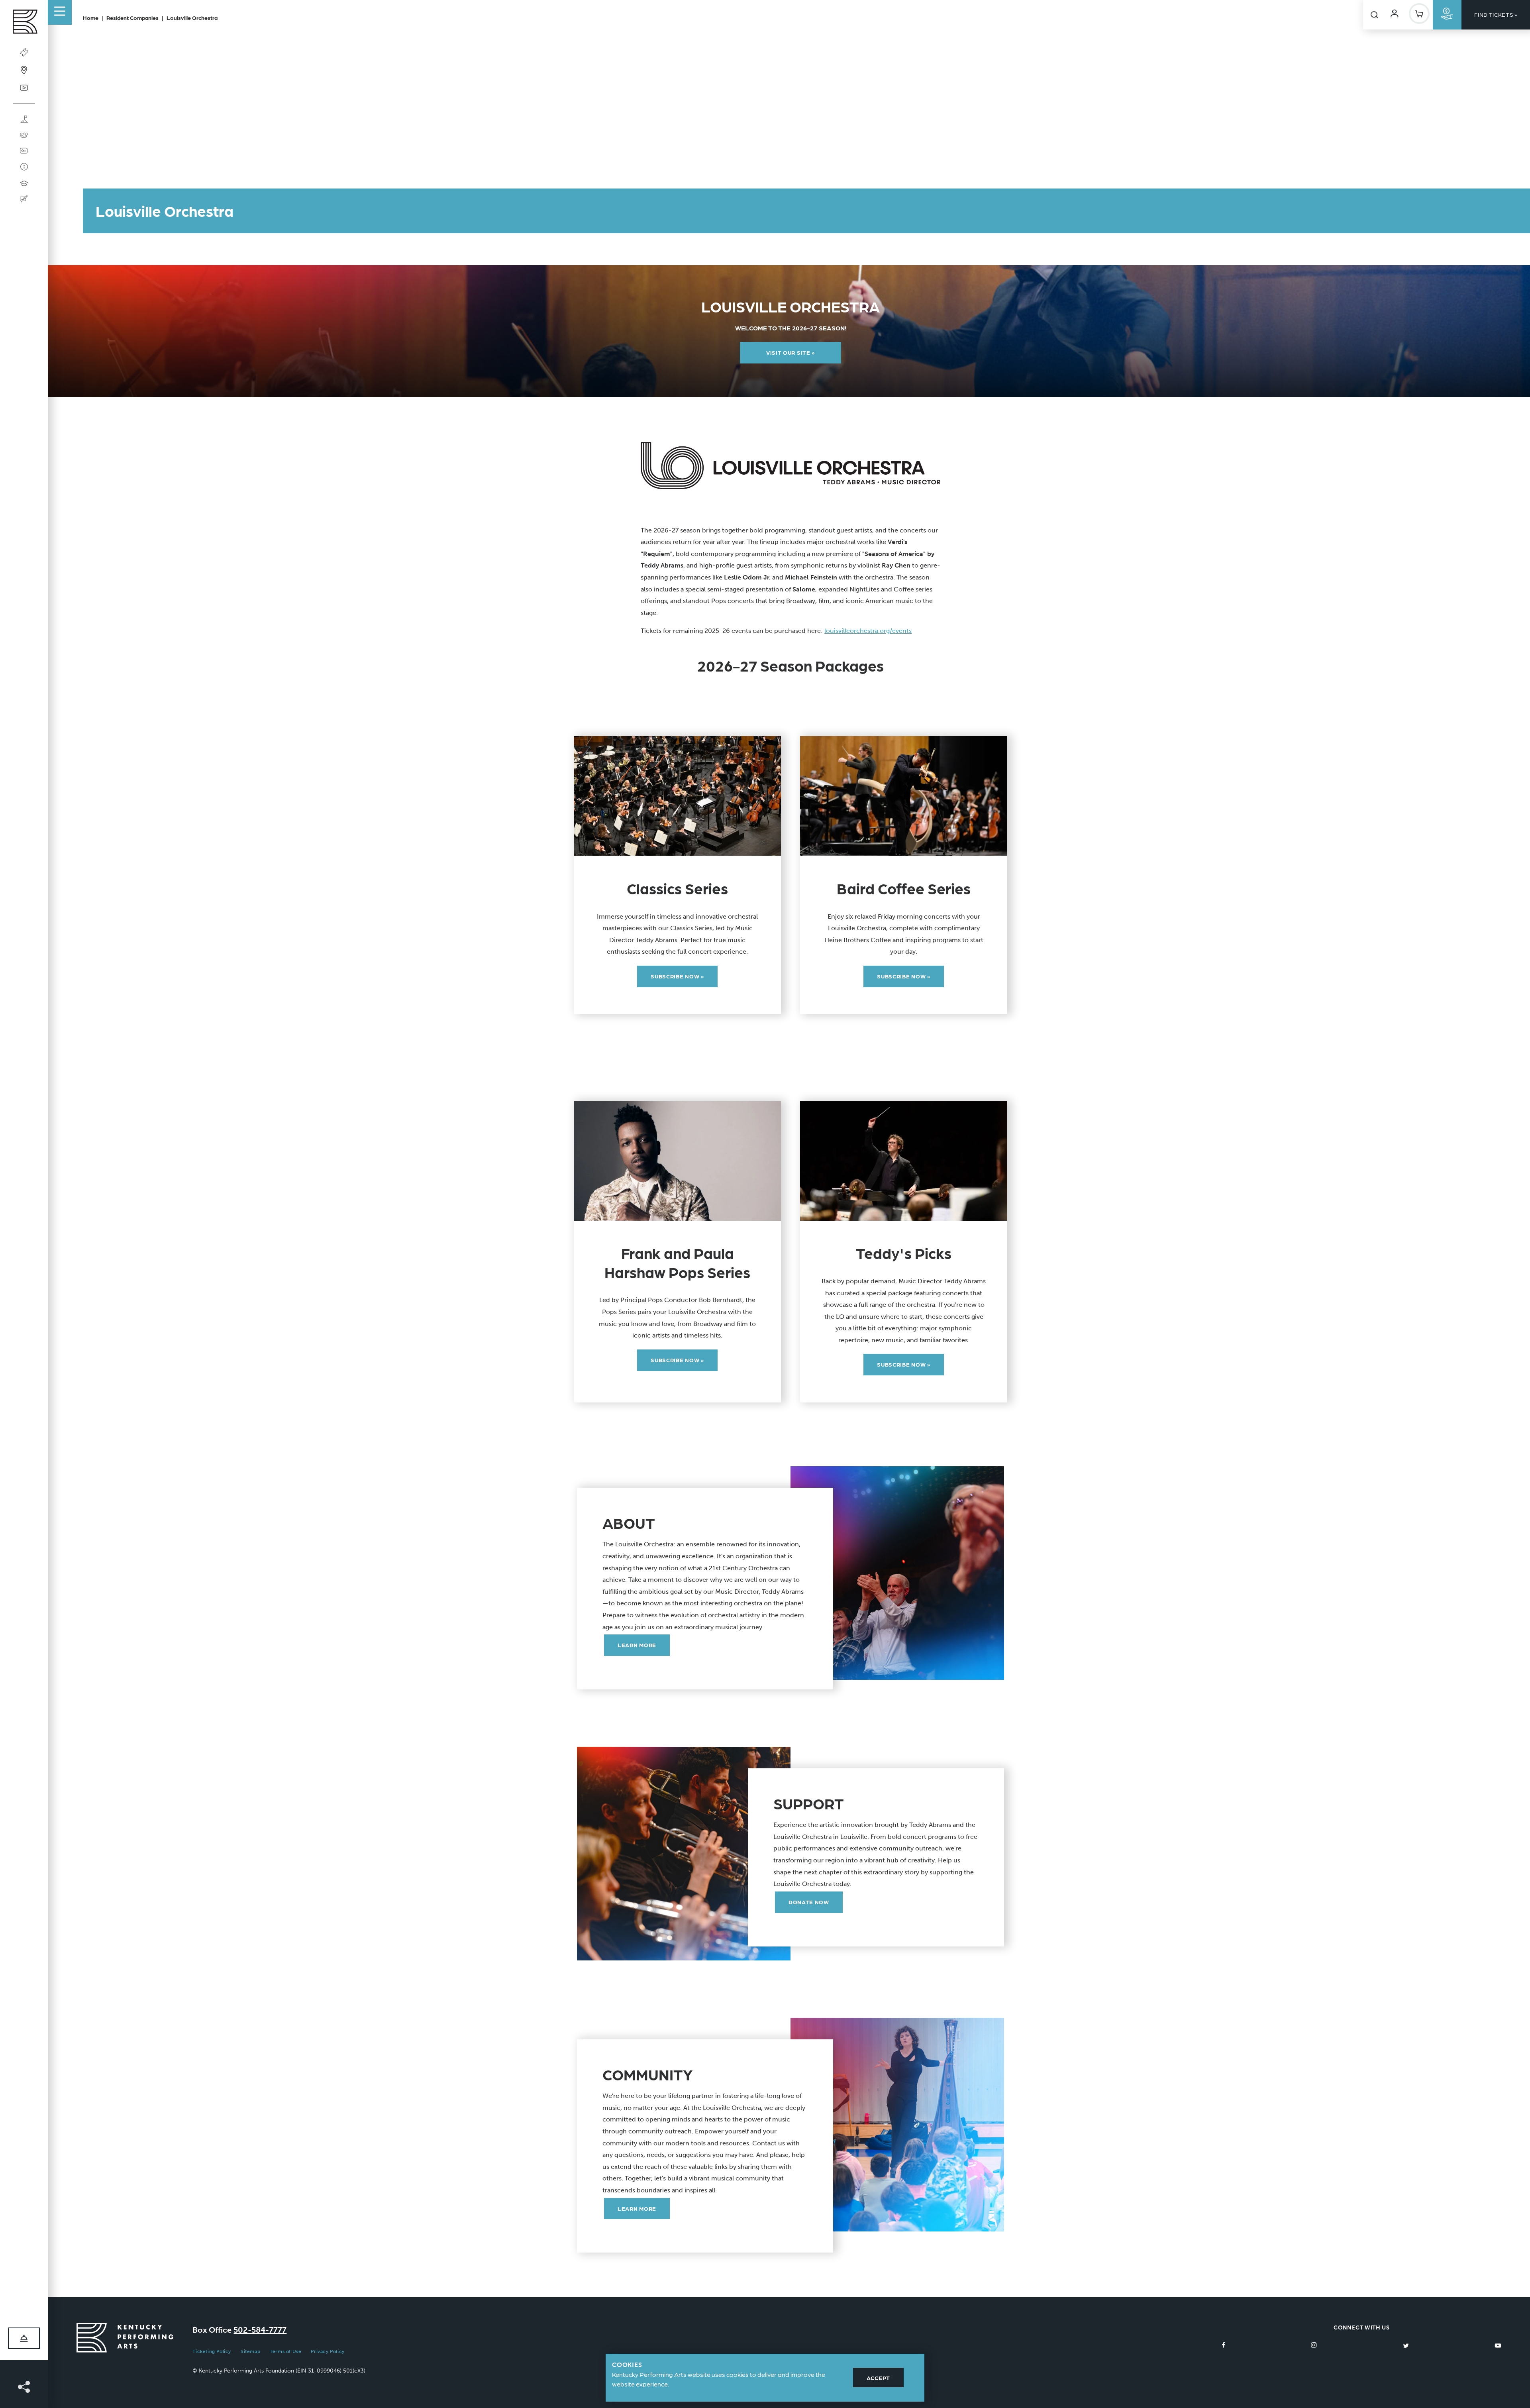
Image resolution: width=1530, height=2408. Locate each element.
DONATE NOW (809, 1902)
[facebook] (1224, 2345)
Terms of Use (285, 2351)
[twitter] (1406, 2345)
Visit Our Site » (790, 352)
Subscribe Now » (677, 976)
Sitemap (250, 2351)
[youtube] (1498, 2345)
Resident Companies (132, 18)
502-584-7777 (260, 2330)
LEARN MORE (637, 1645)
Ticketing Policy (212, 2351)
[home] (24, 24)
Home (91, 18)
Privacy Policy (328, 2351)
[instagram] (1314, 2345)
